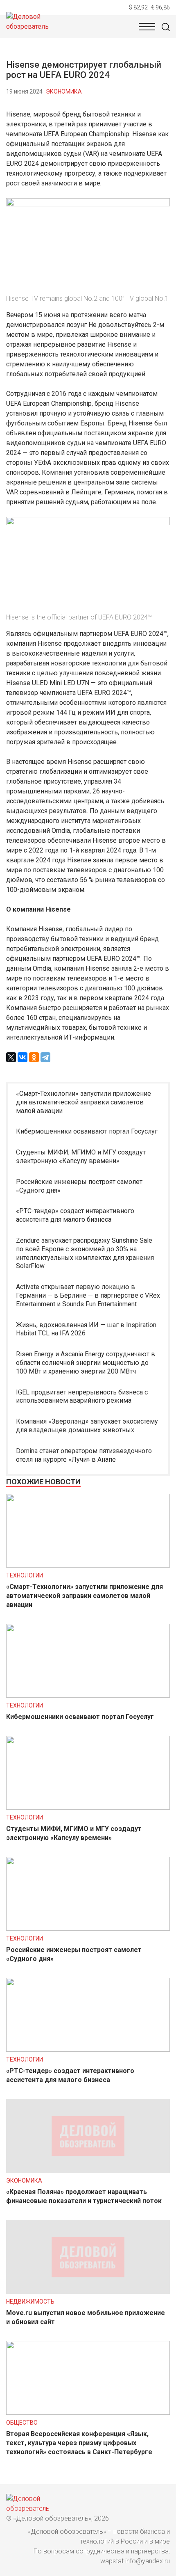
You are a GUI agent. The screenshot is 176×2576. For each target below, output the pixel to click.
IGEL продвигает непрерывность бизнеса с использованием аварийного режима (82, 1397)
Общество (22, 2423)
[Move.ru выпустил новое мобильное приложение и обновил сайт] (88, 2291)
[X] (11, 1057)
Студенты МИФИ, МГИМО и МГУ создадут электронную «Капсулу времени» (81, 1157)
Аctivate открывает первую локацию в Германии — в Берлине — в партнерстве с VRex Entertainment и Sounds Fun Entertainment (88, 1295)
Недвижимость (30, 2302)
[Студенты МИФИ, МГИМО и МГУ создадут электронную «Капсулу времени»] (88, 1807)
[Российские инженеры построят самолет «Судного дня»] (88, 1928)
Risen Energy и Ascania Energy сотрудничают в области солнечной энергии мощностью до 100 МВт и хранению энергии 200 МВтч (86, 1363)
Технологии (25, 1575)
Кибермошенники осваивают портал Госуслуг (87, 1131)
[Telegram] (45, 1057)
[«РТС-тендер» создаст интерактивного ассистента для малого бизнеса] (88, 2049)
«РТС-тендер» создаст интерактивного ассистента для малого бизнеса (75, 1215)
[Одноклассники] (34, 1057)
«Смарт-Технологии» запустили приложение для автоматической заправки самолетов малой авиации (83, 1102)
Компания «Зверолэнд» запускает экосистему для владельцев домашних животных (87, 1426)
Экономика (64, 91)
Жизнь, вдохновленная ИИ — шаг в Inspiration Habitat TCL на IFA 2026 (86, 1329)
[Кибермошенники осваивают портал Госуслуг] (88, 1695)
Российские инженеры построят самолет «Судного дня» (79, 1186)
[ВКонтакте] (23, 1057)
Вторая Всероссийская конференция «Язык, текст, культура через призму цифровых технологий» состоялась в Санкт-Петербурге (79, 2443)
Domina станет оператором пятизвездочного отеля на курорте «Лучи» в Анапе (84, 1455)
